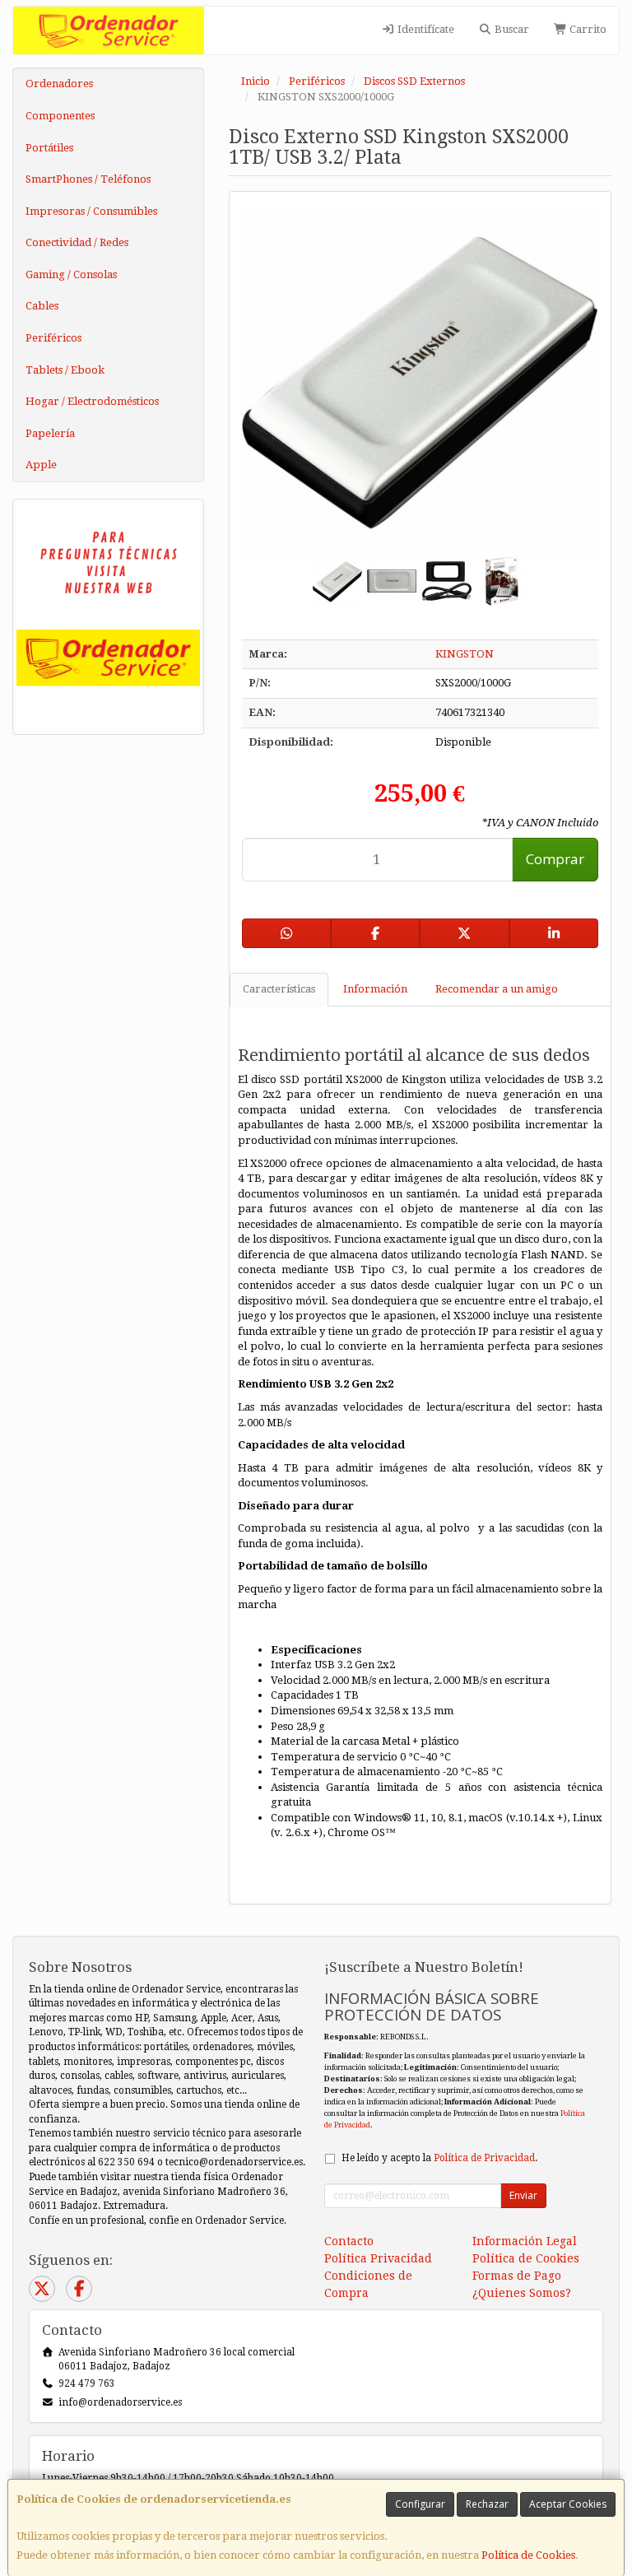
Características (279, 989)
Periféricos (53, 338)
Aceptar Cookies (568, 2504)
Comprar (555, 859)
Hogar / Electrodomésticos (92, 401)
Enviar (523, 2195)
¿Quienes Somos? (522, 2293)
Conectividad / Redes (77, 242)
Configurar (420, 2504)
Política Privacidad (378, 2258)
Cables (42, 306)
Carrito (587, 29)
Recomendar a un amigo (497, 989)
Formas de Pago (517, 2276)
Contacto (349, 2241)
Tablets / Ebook (65, 370)
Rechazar (487, 2504)
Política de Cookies (528, 2555)
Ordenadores (59, 84)
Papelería (50, 433)
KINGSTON (465, 654)
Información (375, 989)
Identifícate (425, 29)
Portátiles (49, 148)
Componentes (60, 116)
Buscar (511, 29)
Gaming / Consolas (71, 274)
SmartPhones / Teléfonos (88, 179)
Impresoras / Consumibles (91, 211)
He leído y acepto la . (439, 2158)
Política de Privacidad (484, 2158)
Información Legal (525, 2241)
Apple (41, 465)
